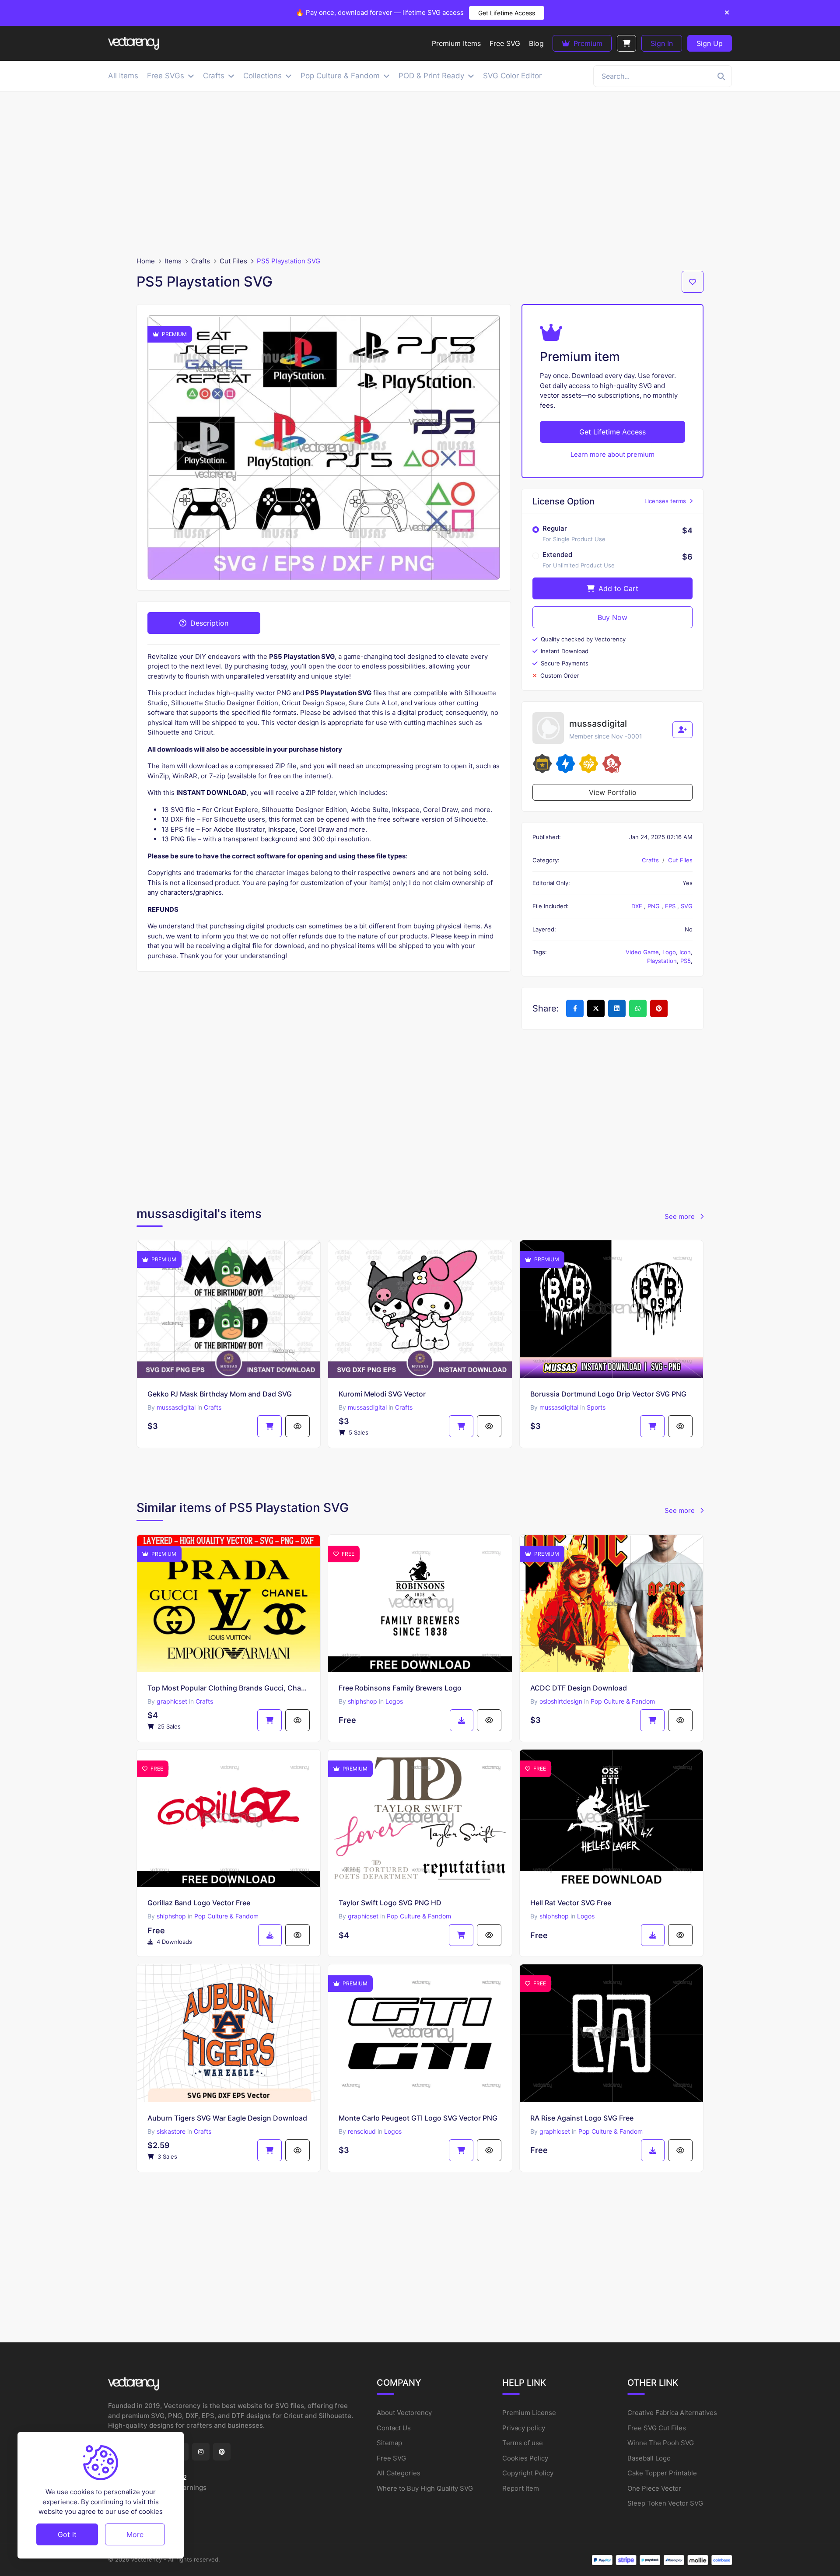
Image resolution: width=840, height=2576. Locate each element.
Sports (596, 1407)
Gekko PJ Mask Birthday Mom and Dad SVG (220, 1394)
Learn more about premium (612, 454)
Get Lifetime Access (507, 13)
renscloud (362, 2131)
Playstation (662, 961)
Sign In (662, 43)
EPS (671, 906)
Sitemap (389, 2443)
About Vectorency (404, 2413)
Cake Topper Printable (662, 2473)
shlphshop (362, 1701)
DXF (638, 906)
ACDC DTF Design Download (579, 1688)
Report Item (521, 2488)
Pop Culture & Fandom (623, 1701)
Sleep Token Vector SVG (665, 2503)
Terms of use (523, 2443)
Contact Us (394, 2428)
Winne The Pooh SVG (661, 2443)
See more (681, 1216)
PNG (654, 906)
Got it (67, 2534)
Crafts (201, 261)
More (135, 2534)
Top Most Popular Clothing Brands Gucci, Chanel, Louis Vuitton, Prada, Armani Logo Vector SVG (229, 1688)
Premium (587, 43)
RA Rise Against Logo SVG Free (582, 2118)
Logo (669, 952)
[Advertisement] (420, 174)
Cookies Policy (525, 2458)
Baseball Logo (649, 2458)
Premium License (529, 2413)
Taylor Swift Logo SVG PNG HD (390, 1903)
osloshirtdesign (561, 1701)
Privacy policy (524, 2428)
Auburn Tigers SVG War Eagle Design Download (227, 2118)
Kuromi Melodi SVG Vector (382, 1394)
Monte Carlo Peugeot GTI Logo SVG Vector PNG (418, 2118)
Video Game (642, 952)
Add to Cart (617, 588)
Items (173, 261)
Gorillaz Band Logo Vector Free (199, 1903)
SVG (687, 906)
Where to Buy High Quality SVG (425, 2488)
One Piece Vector (654, 2488)
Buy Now (612, 617)
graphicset (172, 1701)
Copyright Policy (528, 2473)
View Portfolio (613, 792)
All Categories (399, 2473)
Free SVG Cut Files (657, 2428)
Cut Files (233, 261)
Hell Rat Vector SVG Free (571, 1903)
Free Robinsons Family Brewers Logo (400, 1688)
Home (146, 261)
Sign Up (710, 43)
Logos (394, 1701)
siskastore (171, 2131)
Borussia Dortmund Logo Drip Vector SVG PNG (608, 1394)
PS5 (686, 961)
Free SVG (391, 2458)
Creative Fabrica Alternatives (672, 2413)
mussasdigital (176, 1407)
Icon (685, 952)
